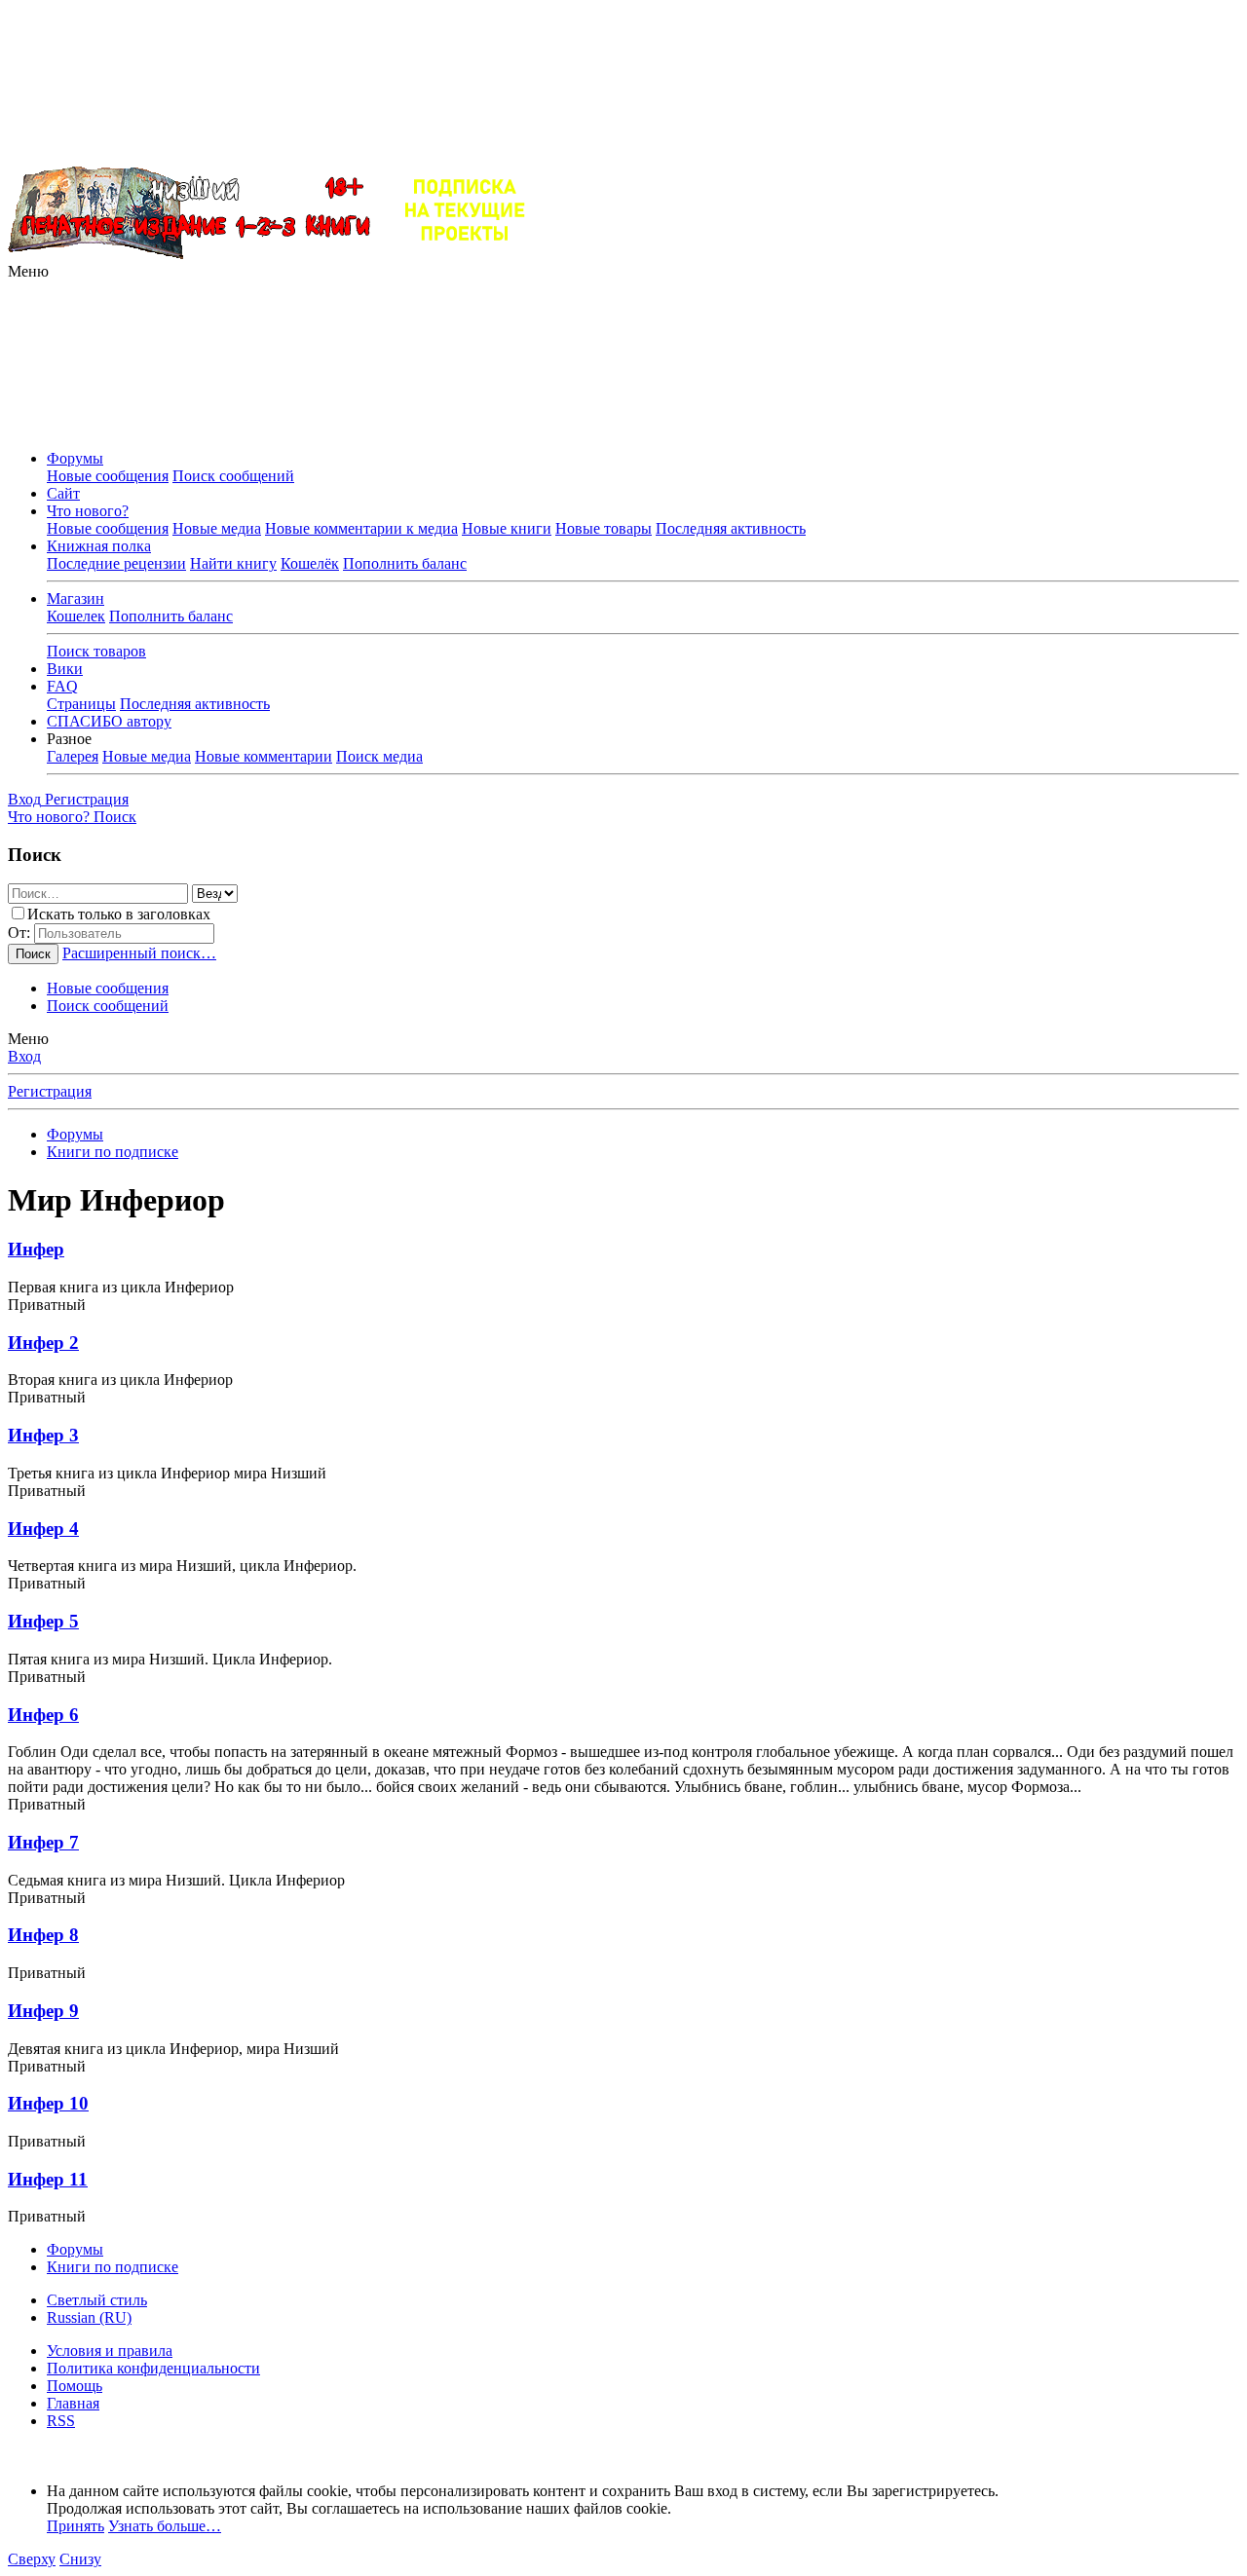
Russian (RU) (89, 2317)
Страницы (81, 704)
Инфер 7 (43, 1842)
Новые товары (604, 528)
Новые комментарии (264, 756)
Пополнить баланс (405, 563)
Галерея (73, 756)
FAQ (62, 686)
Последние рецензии (116, 563)
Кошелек (76, 616)
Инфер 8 (43, 1935)
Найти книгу (233, 563)
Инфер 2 (43, 1343)
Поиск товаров (96, 651)
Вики (65, 669)
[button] (28, 271)
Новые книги (507, 528)
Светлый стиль (97, 2300)
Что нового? (88, 511)
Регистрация (50, 1091)
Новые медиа (217, 528)
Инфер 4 (43, 1529)
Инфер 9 (43, 2011)
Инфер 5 (43, 1621)
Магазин (76, 598)
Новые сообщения (108, 476)
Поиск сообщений (233, 476)
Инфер (36, 1249)
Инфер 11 (48, 2179)
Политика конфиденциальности (153, 2368)
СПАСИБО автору (109, 721)
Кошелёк (310, 563)
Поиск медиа (379, 756)
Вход (24, 1056)
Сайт (63, 493)
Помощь (75, 2386)
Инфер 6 (43, 1715)
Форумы (75, 458)
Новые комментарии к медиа (361, 528)
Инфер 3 (43, 1435)
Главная (73, 2403)
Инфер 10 (48, 2103)
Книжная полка (99, 546)
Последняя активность (731, 528)
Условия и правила (110, 2351)
